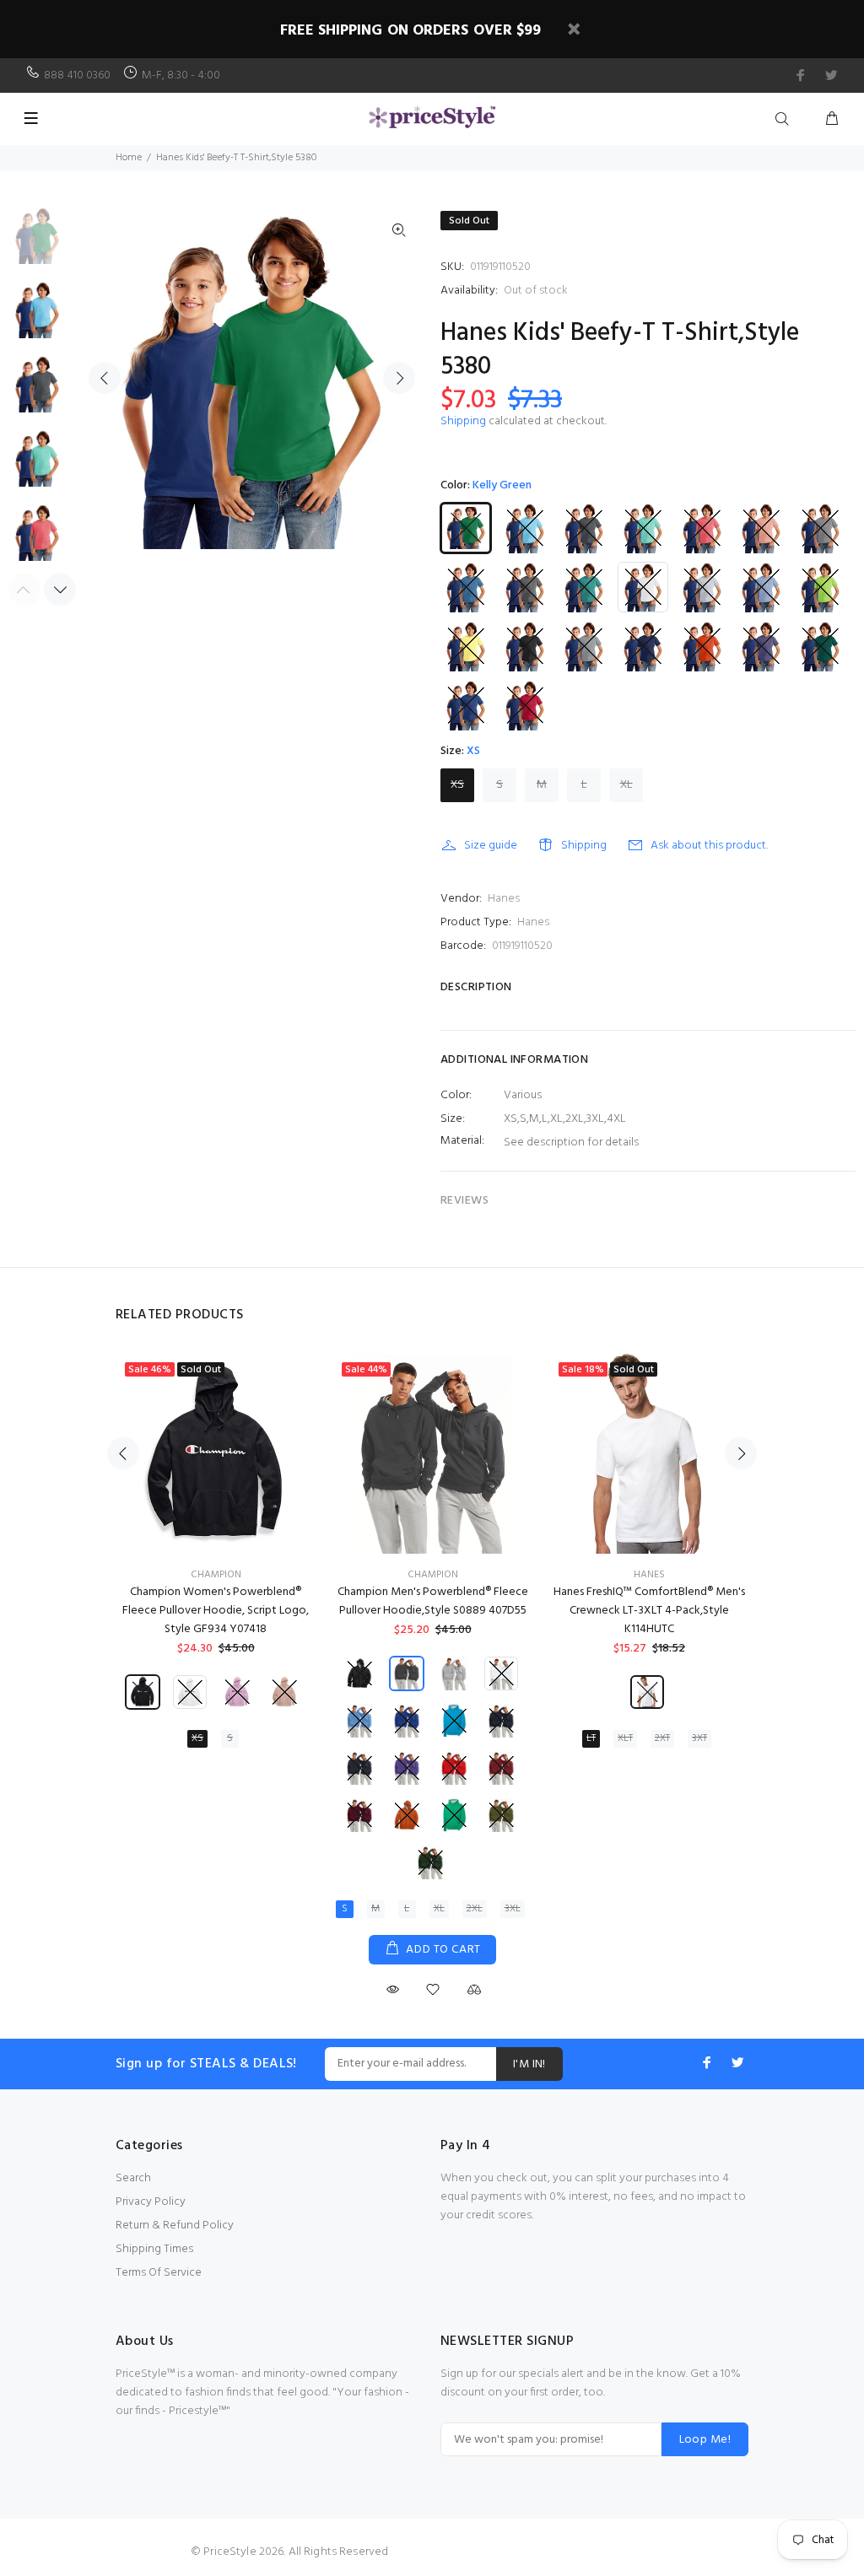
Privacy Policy (151, 2202)
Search (133, 2178)
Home (129, 158)
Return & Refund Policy (175, 2226)
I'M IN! (529, 2064)
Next (399, 378)
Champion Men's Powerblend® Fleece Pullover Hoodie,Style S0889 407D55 (433, 1601)
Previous (105, 378)
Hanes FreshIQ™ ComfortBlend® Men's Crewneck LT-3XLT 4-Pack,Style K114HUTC (649, 1611)
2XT (662, 1738)
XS (457, 785)
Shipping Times (154, 2249)
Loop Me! (705, 2440)
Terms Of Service (159, 2273)
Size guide (491, 846)
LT (591, 1738)
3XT (699, 1738)
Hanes (504, 899)
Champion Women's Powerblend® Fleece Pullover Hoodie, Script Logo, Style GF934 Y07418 (216, 1611)
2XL (475, 1909)
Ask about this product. (709, 846)
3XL (513, 1909)
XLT (625, 1738)
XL (626, 785)
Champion (216, 1575)
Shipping (463, 421)
